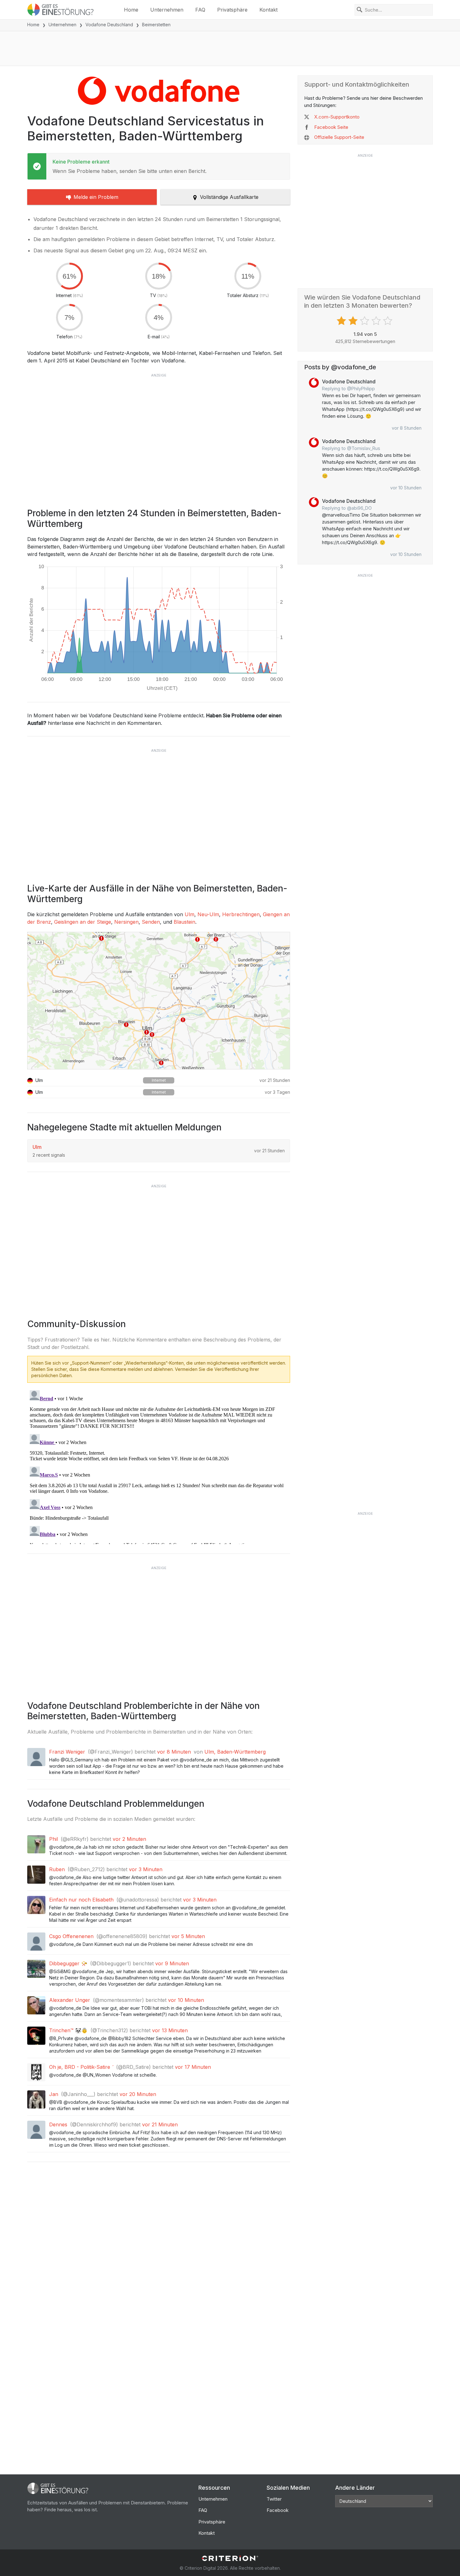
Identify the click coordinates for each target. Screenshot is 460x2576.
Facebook (278, 2510)
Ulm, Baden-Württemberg (235, 1752)
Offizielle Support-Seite (339, 137)
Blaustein (184, 922)
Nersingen (126, 922)
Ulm (189, 914)
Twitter (274, 2499)
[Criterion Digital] (230, 2558)
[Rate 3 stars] (365, 321)
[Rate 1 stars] (342, 321)
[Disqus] (159, 1466)
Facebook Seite (331, 127)
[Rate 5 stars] (388, 321)
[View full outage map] (159, 1001)
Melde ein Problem (96, 197)
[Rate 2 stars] (354, 321)
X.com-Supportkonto (337, 117)
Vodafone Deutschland (109, 25)
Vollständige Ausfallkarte (229, 197)
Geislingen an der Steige (83, 922)
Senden (151, 922)
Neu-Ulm (208, 914)
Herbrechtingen (241, 914)
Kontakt (268, 10)
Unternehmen (167, 10)
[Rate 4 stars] (377, 321)
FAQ (200, 10)
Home (131, 10)
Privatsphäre (232, 10)
